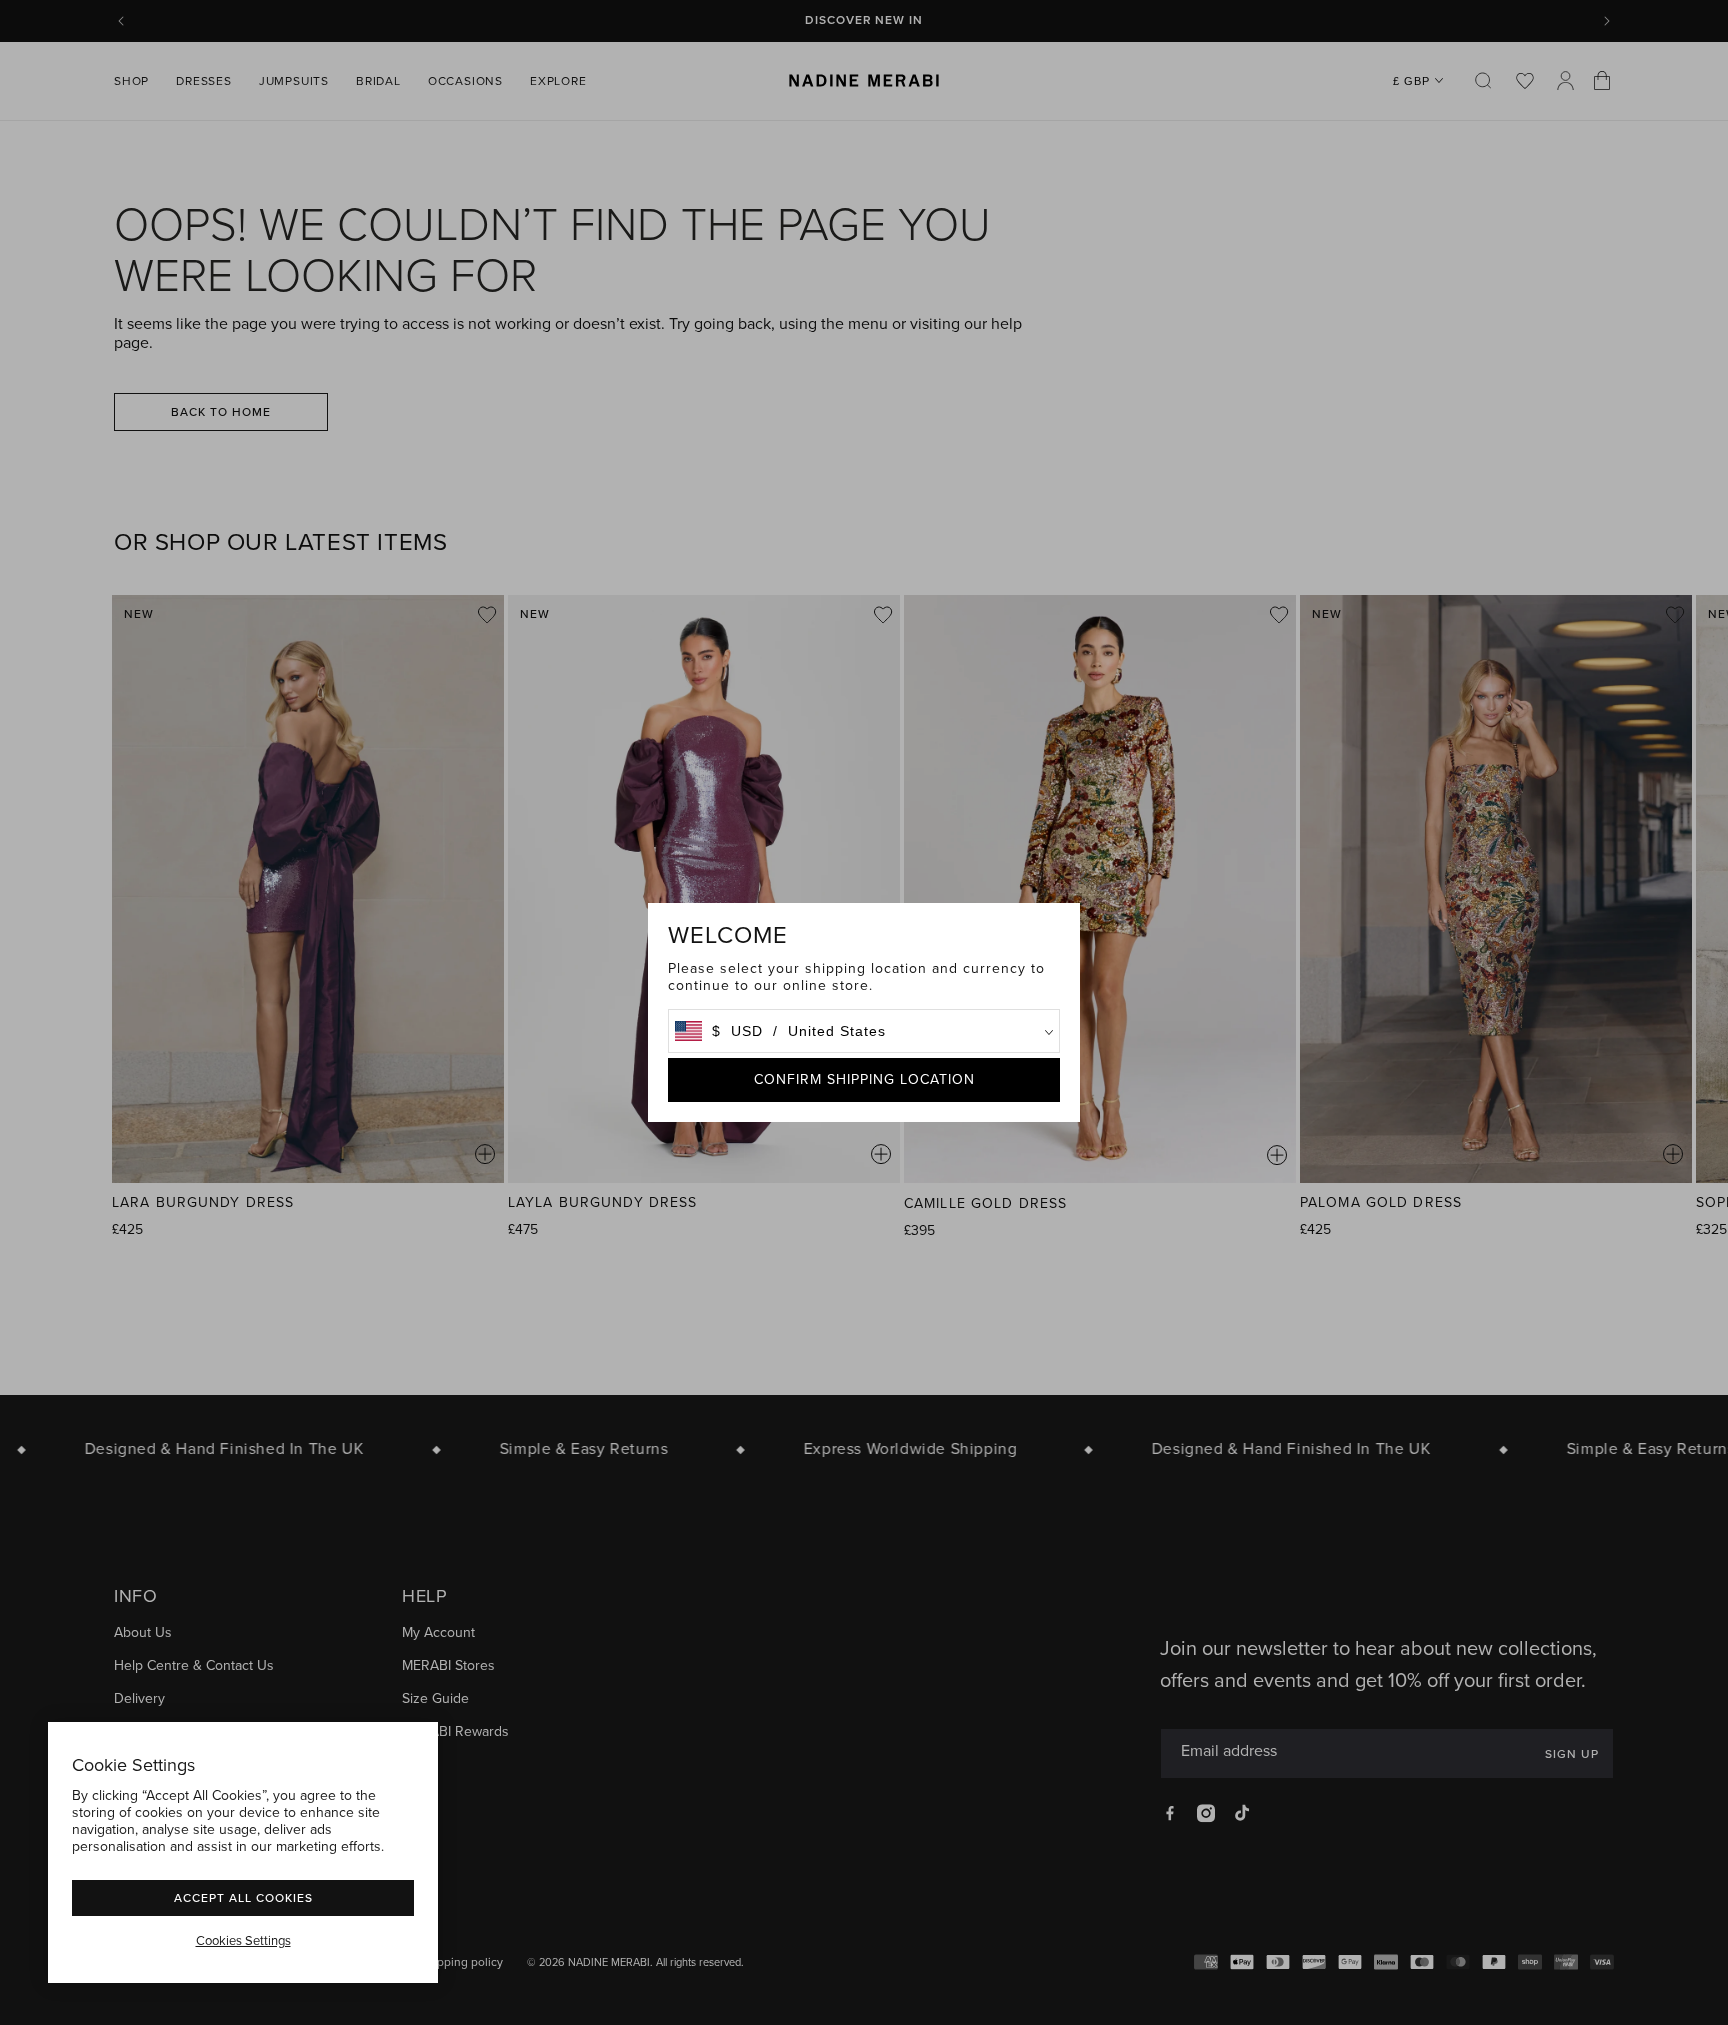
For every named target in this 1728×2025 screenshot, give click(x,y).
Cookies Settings (243, 1941)
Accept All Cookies (243, 1897)
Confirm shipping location (864, 1079)
